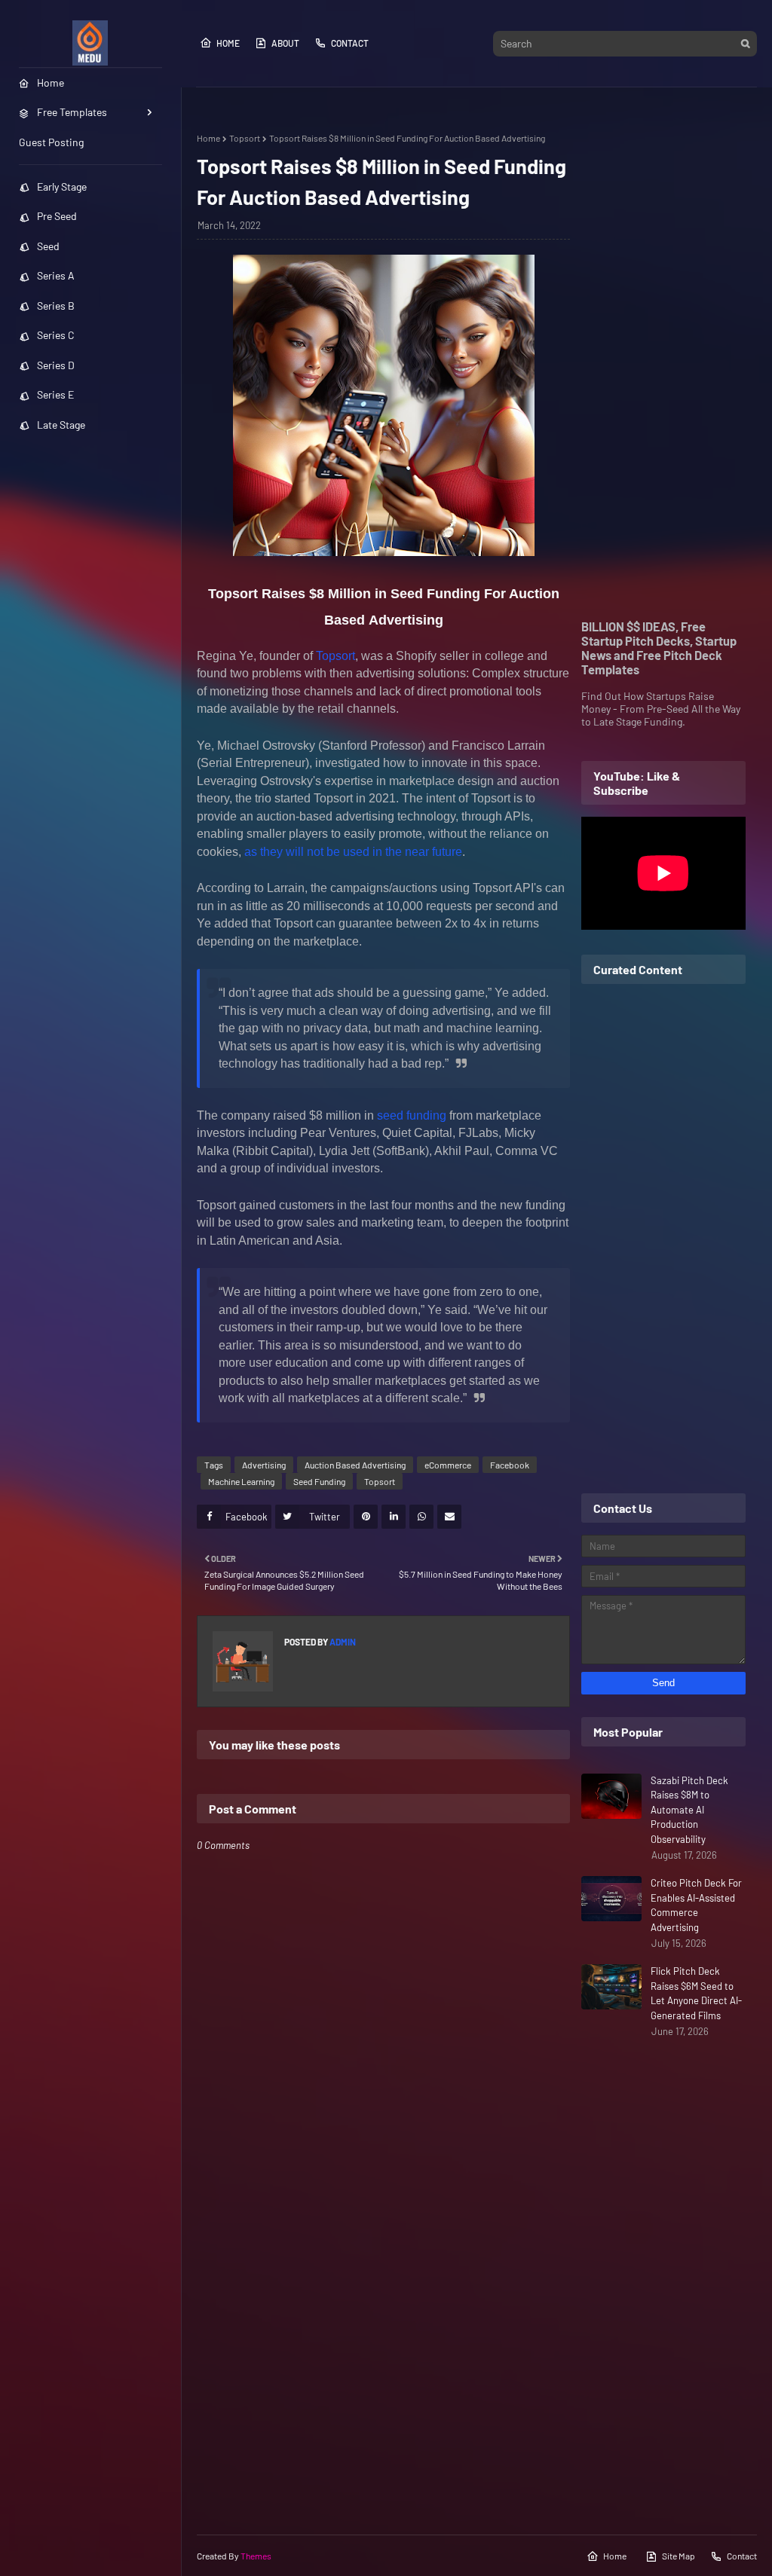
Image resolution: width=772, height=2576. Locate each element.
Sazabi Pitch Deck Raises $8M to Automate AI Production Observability (689, 1810)
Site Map (679, 2556)
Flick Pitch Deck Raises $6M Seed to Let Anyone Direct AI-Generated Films (696, 1993)
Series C (56, 335)
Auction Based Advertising (355, 1465)
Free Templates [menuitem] (72, 112)
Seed (48, 246)
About (285, 43)
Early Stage (62, 186)
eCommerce (448, 1465)
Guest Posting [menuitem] (51, 142)
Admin (342, 1642)
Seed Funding (319, 1481)
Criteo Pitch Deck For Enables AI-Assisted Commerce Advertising (696, 1905)
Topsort (245, 138)
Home (228, 43)
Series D (56, 365)
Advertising (264, 1465)
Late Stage (61, 425)
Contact (350, 43)
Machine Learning (241, 1481)
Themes (256, 2556)
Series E (55, 394)
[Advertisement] (663, 359)
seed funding (412, 1115)
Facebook (510, 1465)
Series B (56, 306)
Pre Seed (57, 216)
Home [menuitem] (51, 83)
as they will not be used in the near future (353, 852)
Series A (56, 275)
